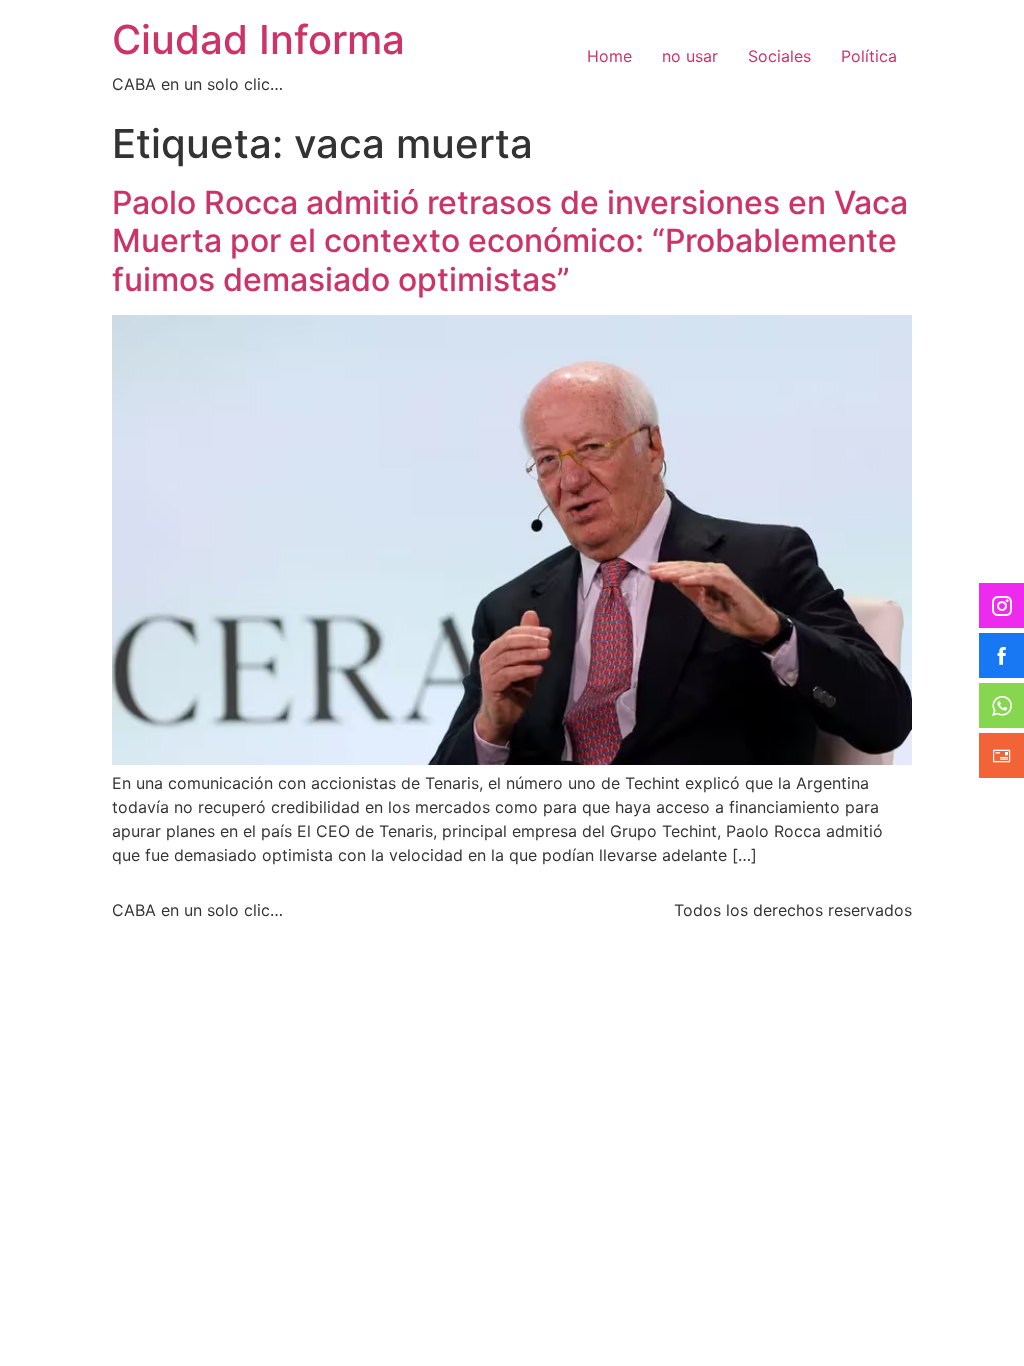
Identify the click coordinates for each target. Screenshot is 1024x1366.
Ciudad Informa (258, 39)
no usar (690, 56)
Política (869, 56)
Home (609, 56)
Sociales (779, 56)
